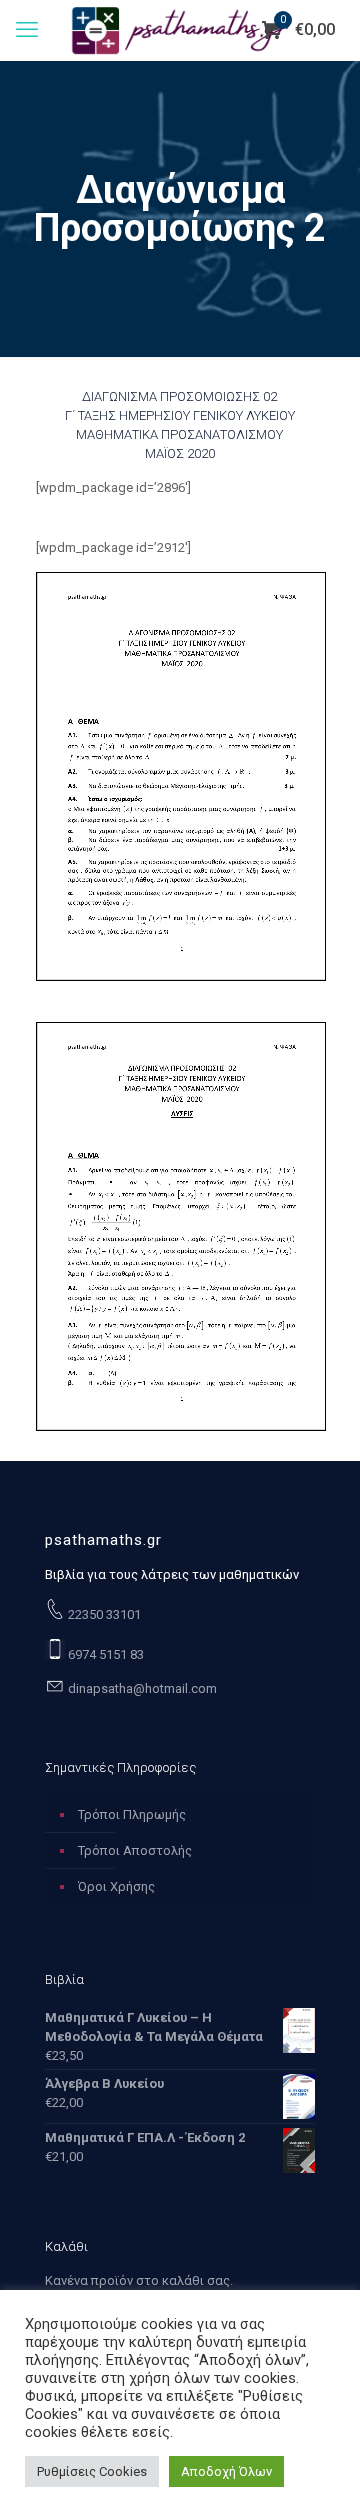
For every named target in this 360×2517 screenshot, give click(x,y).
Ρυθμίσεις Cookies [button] (92, 2471)
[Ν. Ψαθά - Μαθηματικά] (180, 30)
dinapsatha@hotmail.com (141, 1688)
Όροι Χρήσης (116, 1886)
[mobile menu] (27, 30)
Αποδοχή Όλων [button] (226, 2471)
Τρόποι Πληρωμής (132, 1814)
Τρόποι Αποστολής (135, 1850)
